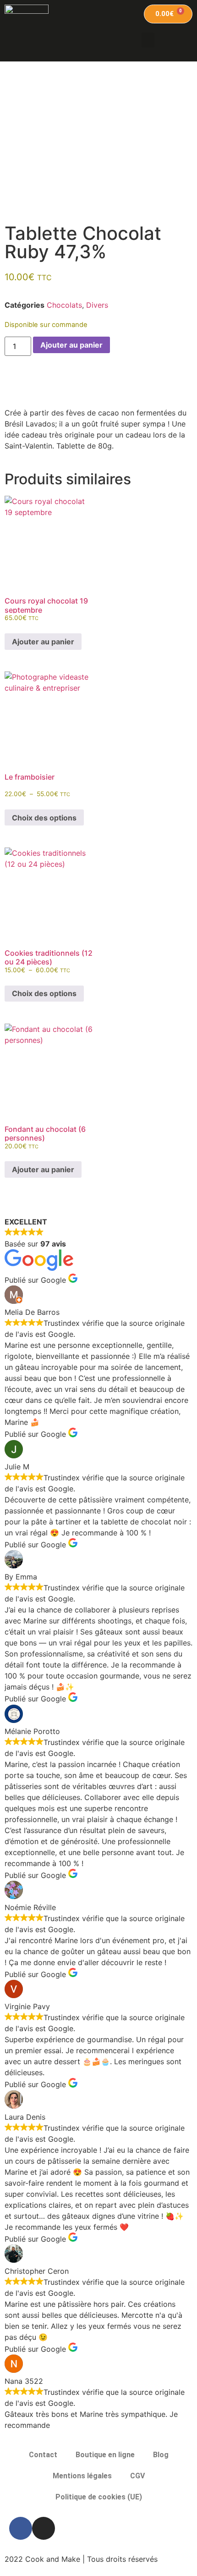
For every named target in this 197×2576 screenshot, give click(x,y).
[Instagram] (44, 2528)
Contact (43, 2455)
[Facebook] (21, 2528)
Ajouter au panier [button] (43, 642)
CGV (137, 2476)
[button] (148, 40)
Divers (97, 305)
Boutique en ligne (105, 2455)
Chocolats (64, 305)
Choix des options (44, 818)
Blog (161, 2455)
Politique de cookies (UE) (99, 2497)
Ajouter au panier (71, 345)
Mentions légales (82, 2476)
